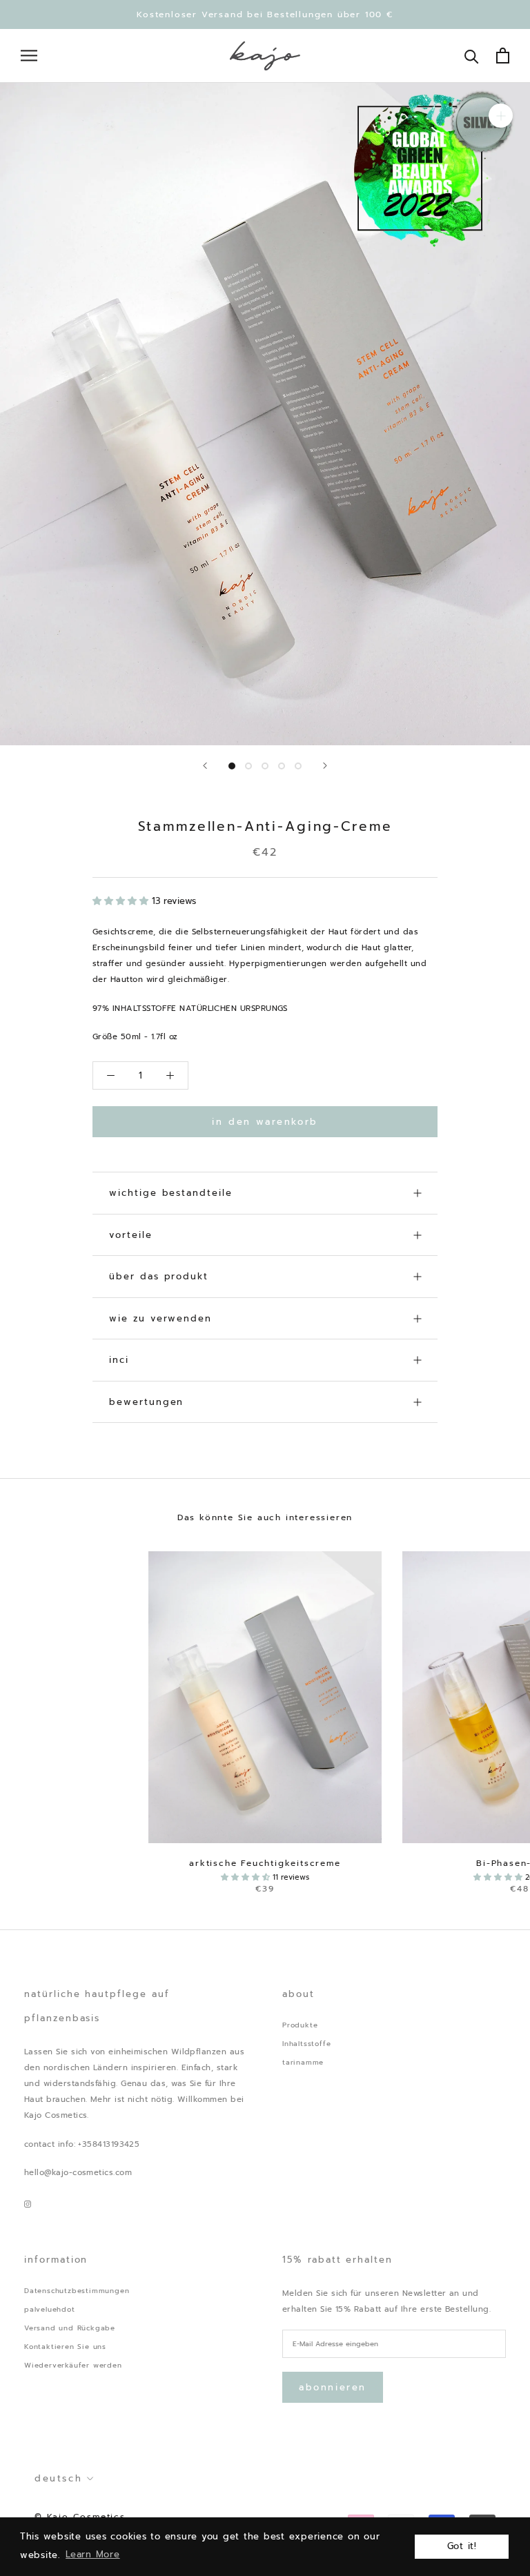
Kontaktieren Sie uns (65, 2347)
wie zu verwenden (160, 1318)
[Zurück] (205, 766)
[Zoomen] (501, 116)
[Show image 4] (282, 766)
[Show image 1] (232, 766)
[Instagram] (28, 2204)
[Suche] (472, 56)
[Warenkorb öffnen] (503, 56)
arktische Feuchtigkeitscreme (265, 1863)
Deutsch (58, 2478)
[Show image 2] (248, 766)
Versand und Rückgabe (70, 2328)
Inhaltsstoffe (306, 2044)
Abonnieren (333, 2387)
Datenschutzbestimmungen (77, 2291)
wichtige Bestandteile (171, 1193)
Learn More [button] (93, 2554)
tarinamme (303, 2062)
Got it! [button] (462, 2546)
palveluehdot (50, 2309)
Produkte (300, 2025)
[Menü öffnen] (29, 56)
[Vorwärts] (325, 766)
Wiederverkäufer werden (73, 2365)
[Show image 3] (265, 766)
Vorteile (131, 1235)
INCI (119, 1360)
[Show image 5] (298, 766)
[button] (122, 901)
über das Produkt (159, 1276)
